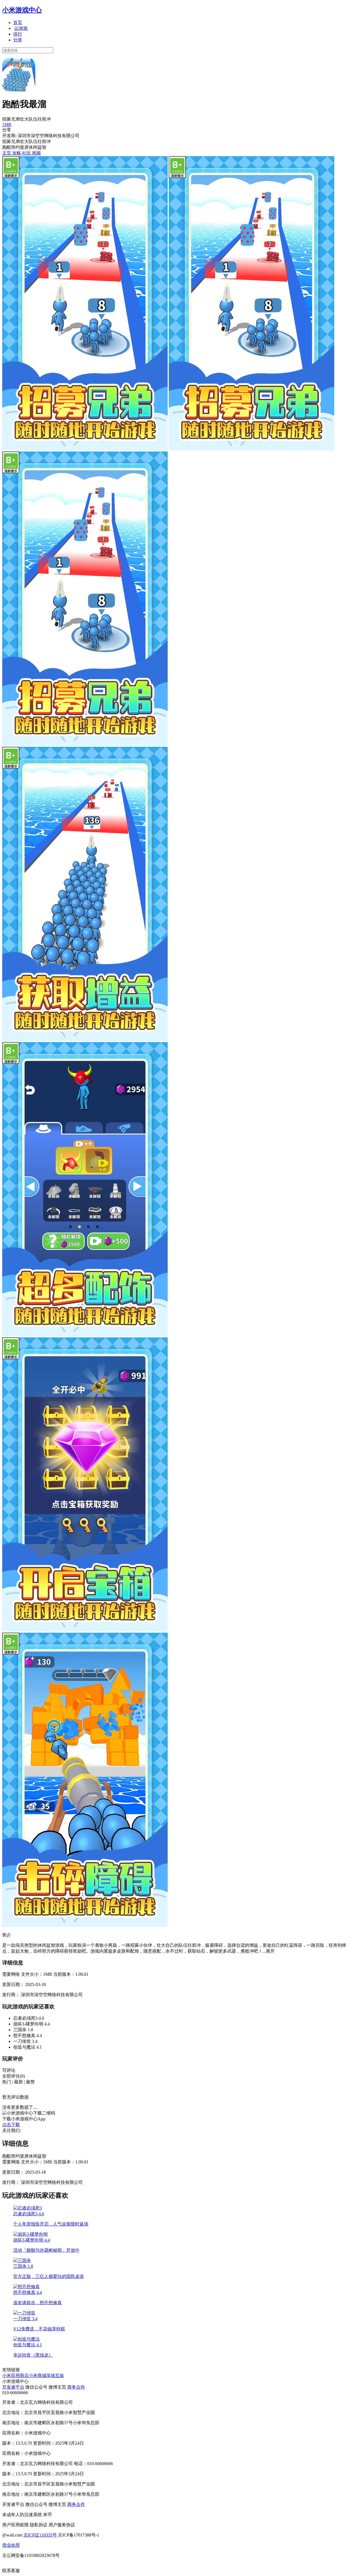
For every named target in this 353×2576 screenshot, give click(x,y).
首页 (18, 22)
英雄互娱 (55, 2376)
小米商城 (38, 2376)
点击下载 (11, 2125)
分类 (18, 40)
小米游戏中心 (22, 10)
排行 (18, 34)
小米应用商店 (15, 2376)
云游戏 (21, 28)
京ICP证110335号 (40, 2535)
